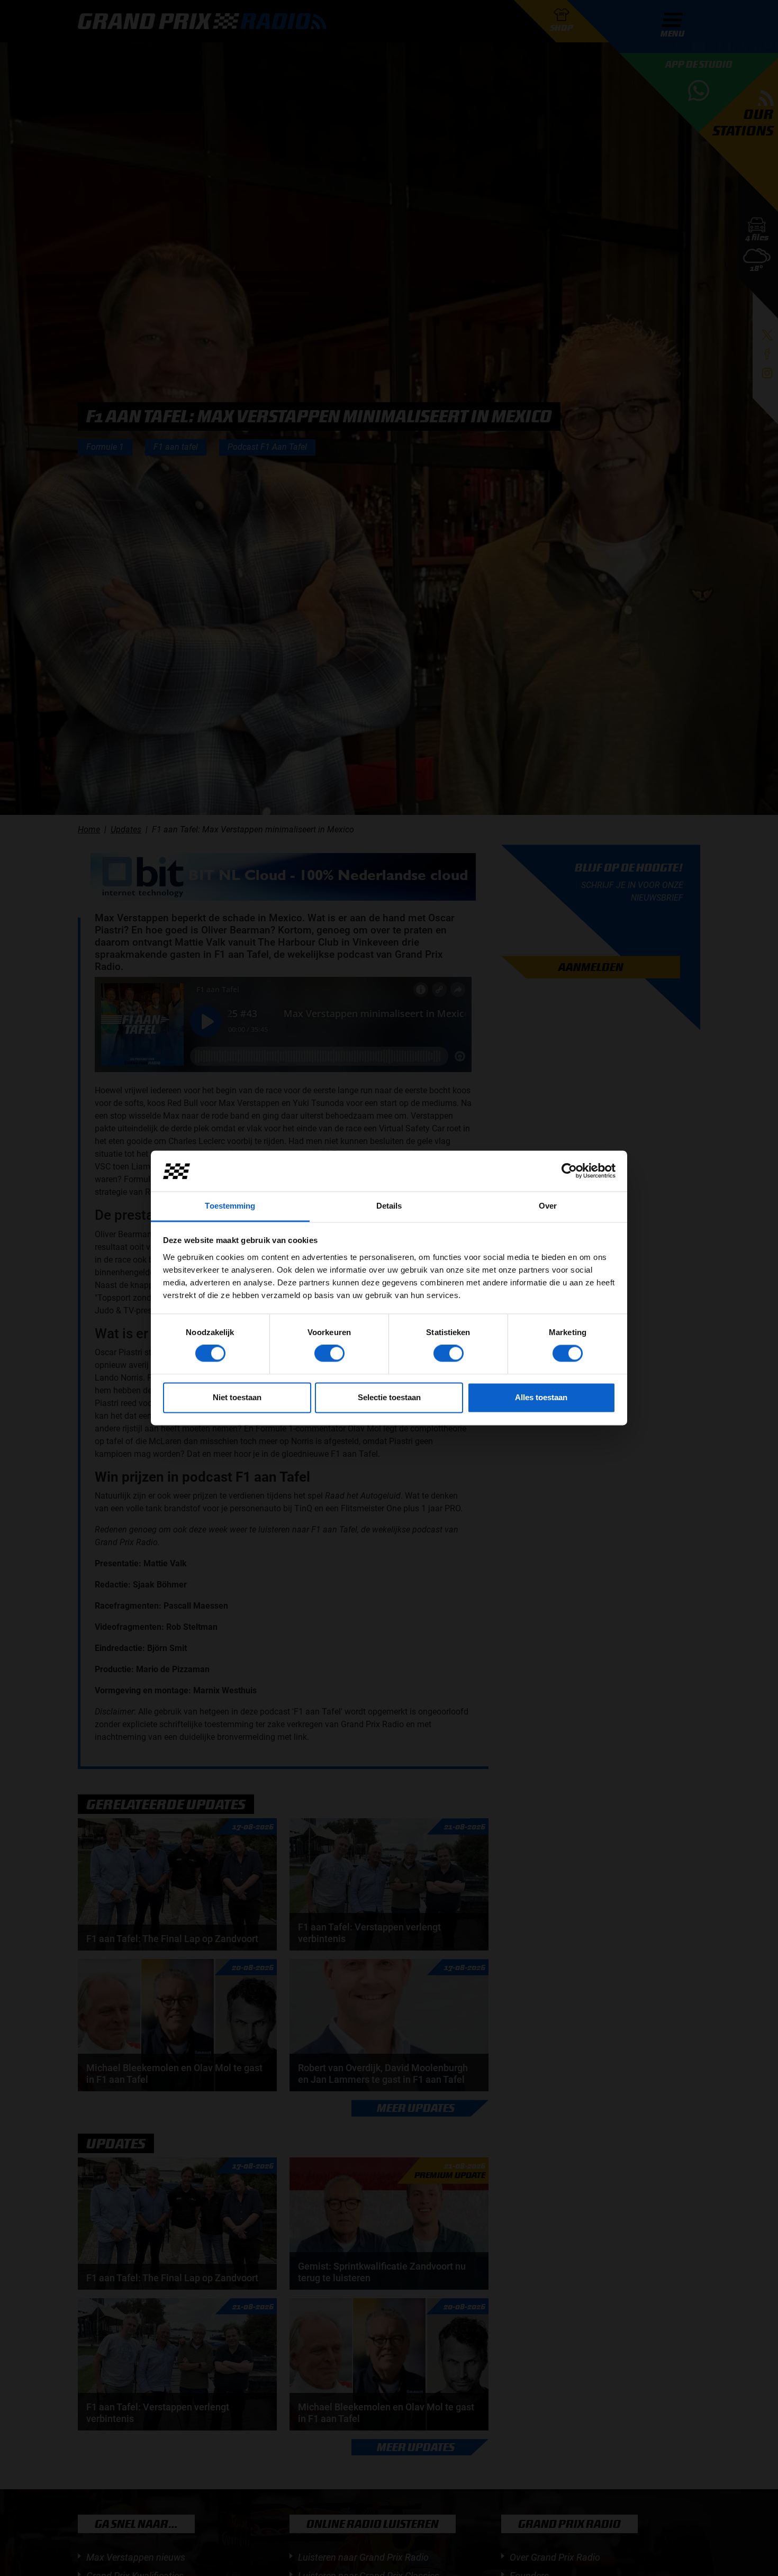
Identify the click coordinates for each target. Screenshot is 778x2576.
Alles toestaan (541, 1397)
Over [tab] (548, 1206)
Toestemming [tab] (230, 1206)
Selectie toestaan (389, 1397)
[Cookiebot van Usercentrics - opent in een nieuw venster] (569, 1171)
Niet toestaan (237, 1397)
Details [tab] (389, 1206)
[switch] (329, 1354)
